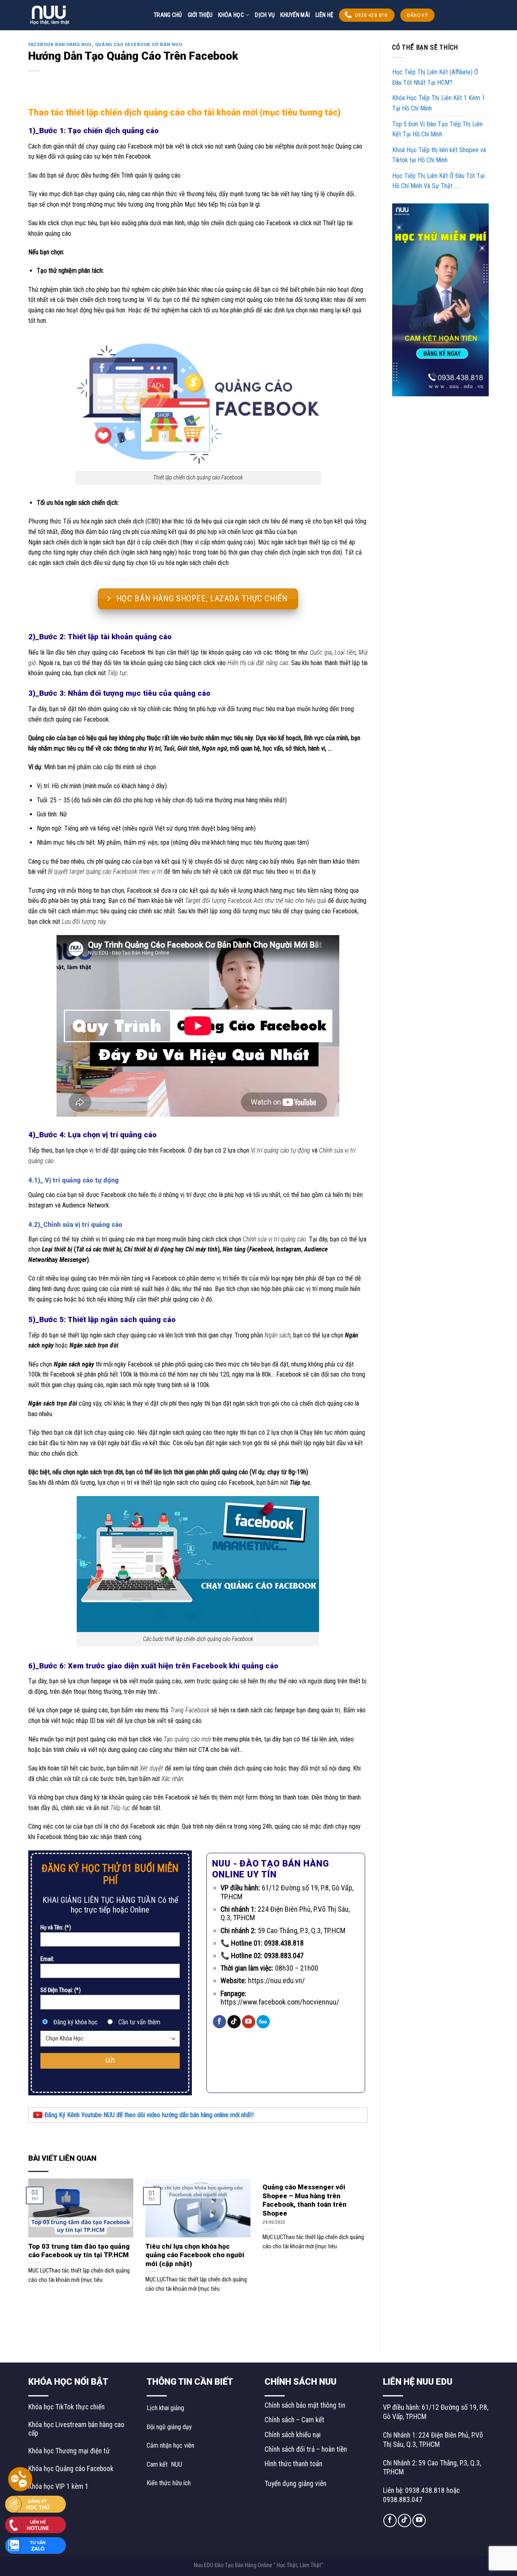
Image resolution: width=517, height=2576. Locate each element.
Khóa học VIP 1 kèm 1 (58, 2486)
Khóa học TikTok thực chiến (66, 2407)
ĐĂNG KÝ (417, 15)
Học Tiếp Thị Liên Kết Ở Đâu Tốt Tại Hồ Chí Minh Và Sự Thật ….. (438, 181)
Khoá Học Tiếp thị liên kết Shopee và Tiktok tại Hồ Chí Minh (439, 155)
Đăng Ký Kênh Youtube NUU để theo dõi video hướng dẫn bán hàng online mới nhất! (148, 2115)
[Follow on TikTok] (234, 2022)
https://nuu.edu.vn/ (276, 1981)
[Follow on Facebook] (220, 2022)
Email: (47, 1959)
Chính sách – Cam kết (294, 2420)
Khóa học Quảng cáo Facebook (71, 2469)
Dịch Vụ (265, 15)
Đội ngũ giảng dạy (169, 2427)
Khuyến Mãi (295, 15)
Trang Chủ (168, 15)
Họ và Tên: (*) (56, 1928)
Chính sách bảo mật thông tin (305, 2405)
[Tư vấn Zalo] (36, 2545)
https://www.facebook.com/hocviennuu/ (280, 2002)
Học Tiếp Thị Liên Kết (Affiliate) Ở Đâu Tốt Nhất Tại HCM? (435, 77)
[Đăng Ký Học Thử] (36, 2504)
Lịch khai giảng (165, 2408)
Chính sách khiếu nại (293, 2435)
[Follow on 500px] (263, 2022)
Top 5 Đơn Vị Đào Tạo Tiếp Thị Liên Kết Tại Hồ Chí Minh (437, 129)
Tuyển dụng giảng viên (295, 2484)
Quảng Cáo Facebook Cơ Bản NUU (139, 45)
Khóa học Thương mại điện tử (69, 2451)
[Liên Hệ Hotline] (36, 2524)
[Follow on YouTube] (249, 2022)
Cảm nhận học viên (170, 2445)
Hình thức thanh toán (293, 2464)
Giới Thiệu (200, 15)
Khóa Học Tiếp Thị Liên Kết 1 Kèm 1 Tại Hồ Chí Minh (439, 103)
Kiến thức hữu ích (169, 2483)
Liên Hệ (324, 15)
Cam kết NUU (164, 2464)
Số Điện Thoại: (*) (61, 1990)
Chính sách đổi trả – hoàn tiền (306, 2449)
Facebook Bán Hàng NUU (60, 45)
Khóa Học (231, 15)
